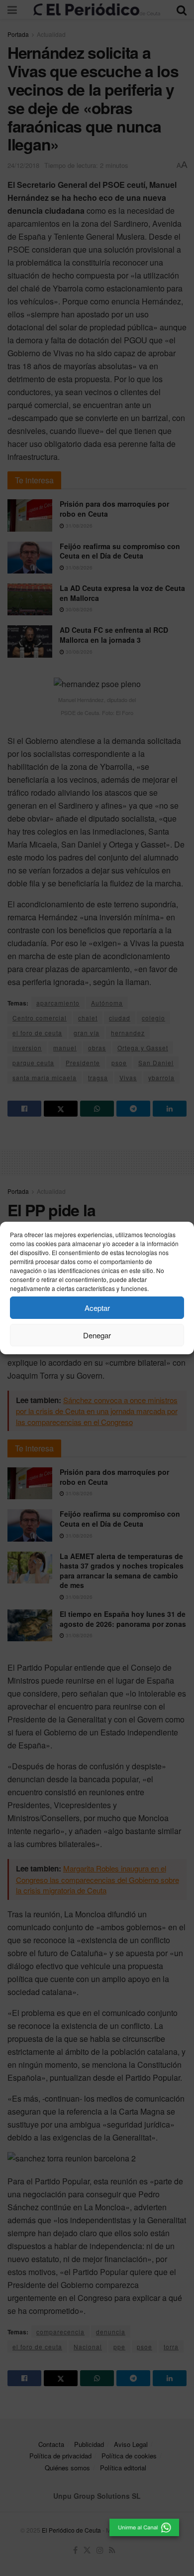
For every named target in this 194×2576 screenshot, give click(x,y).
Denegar (97, 1335)
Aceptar (97, 1308)
